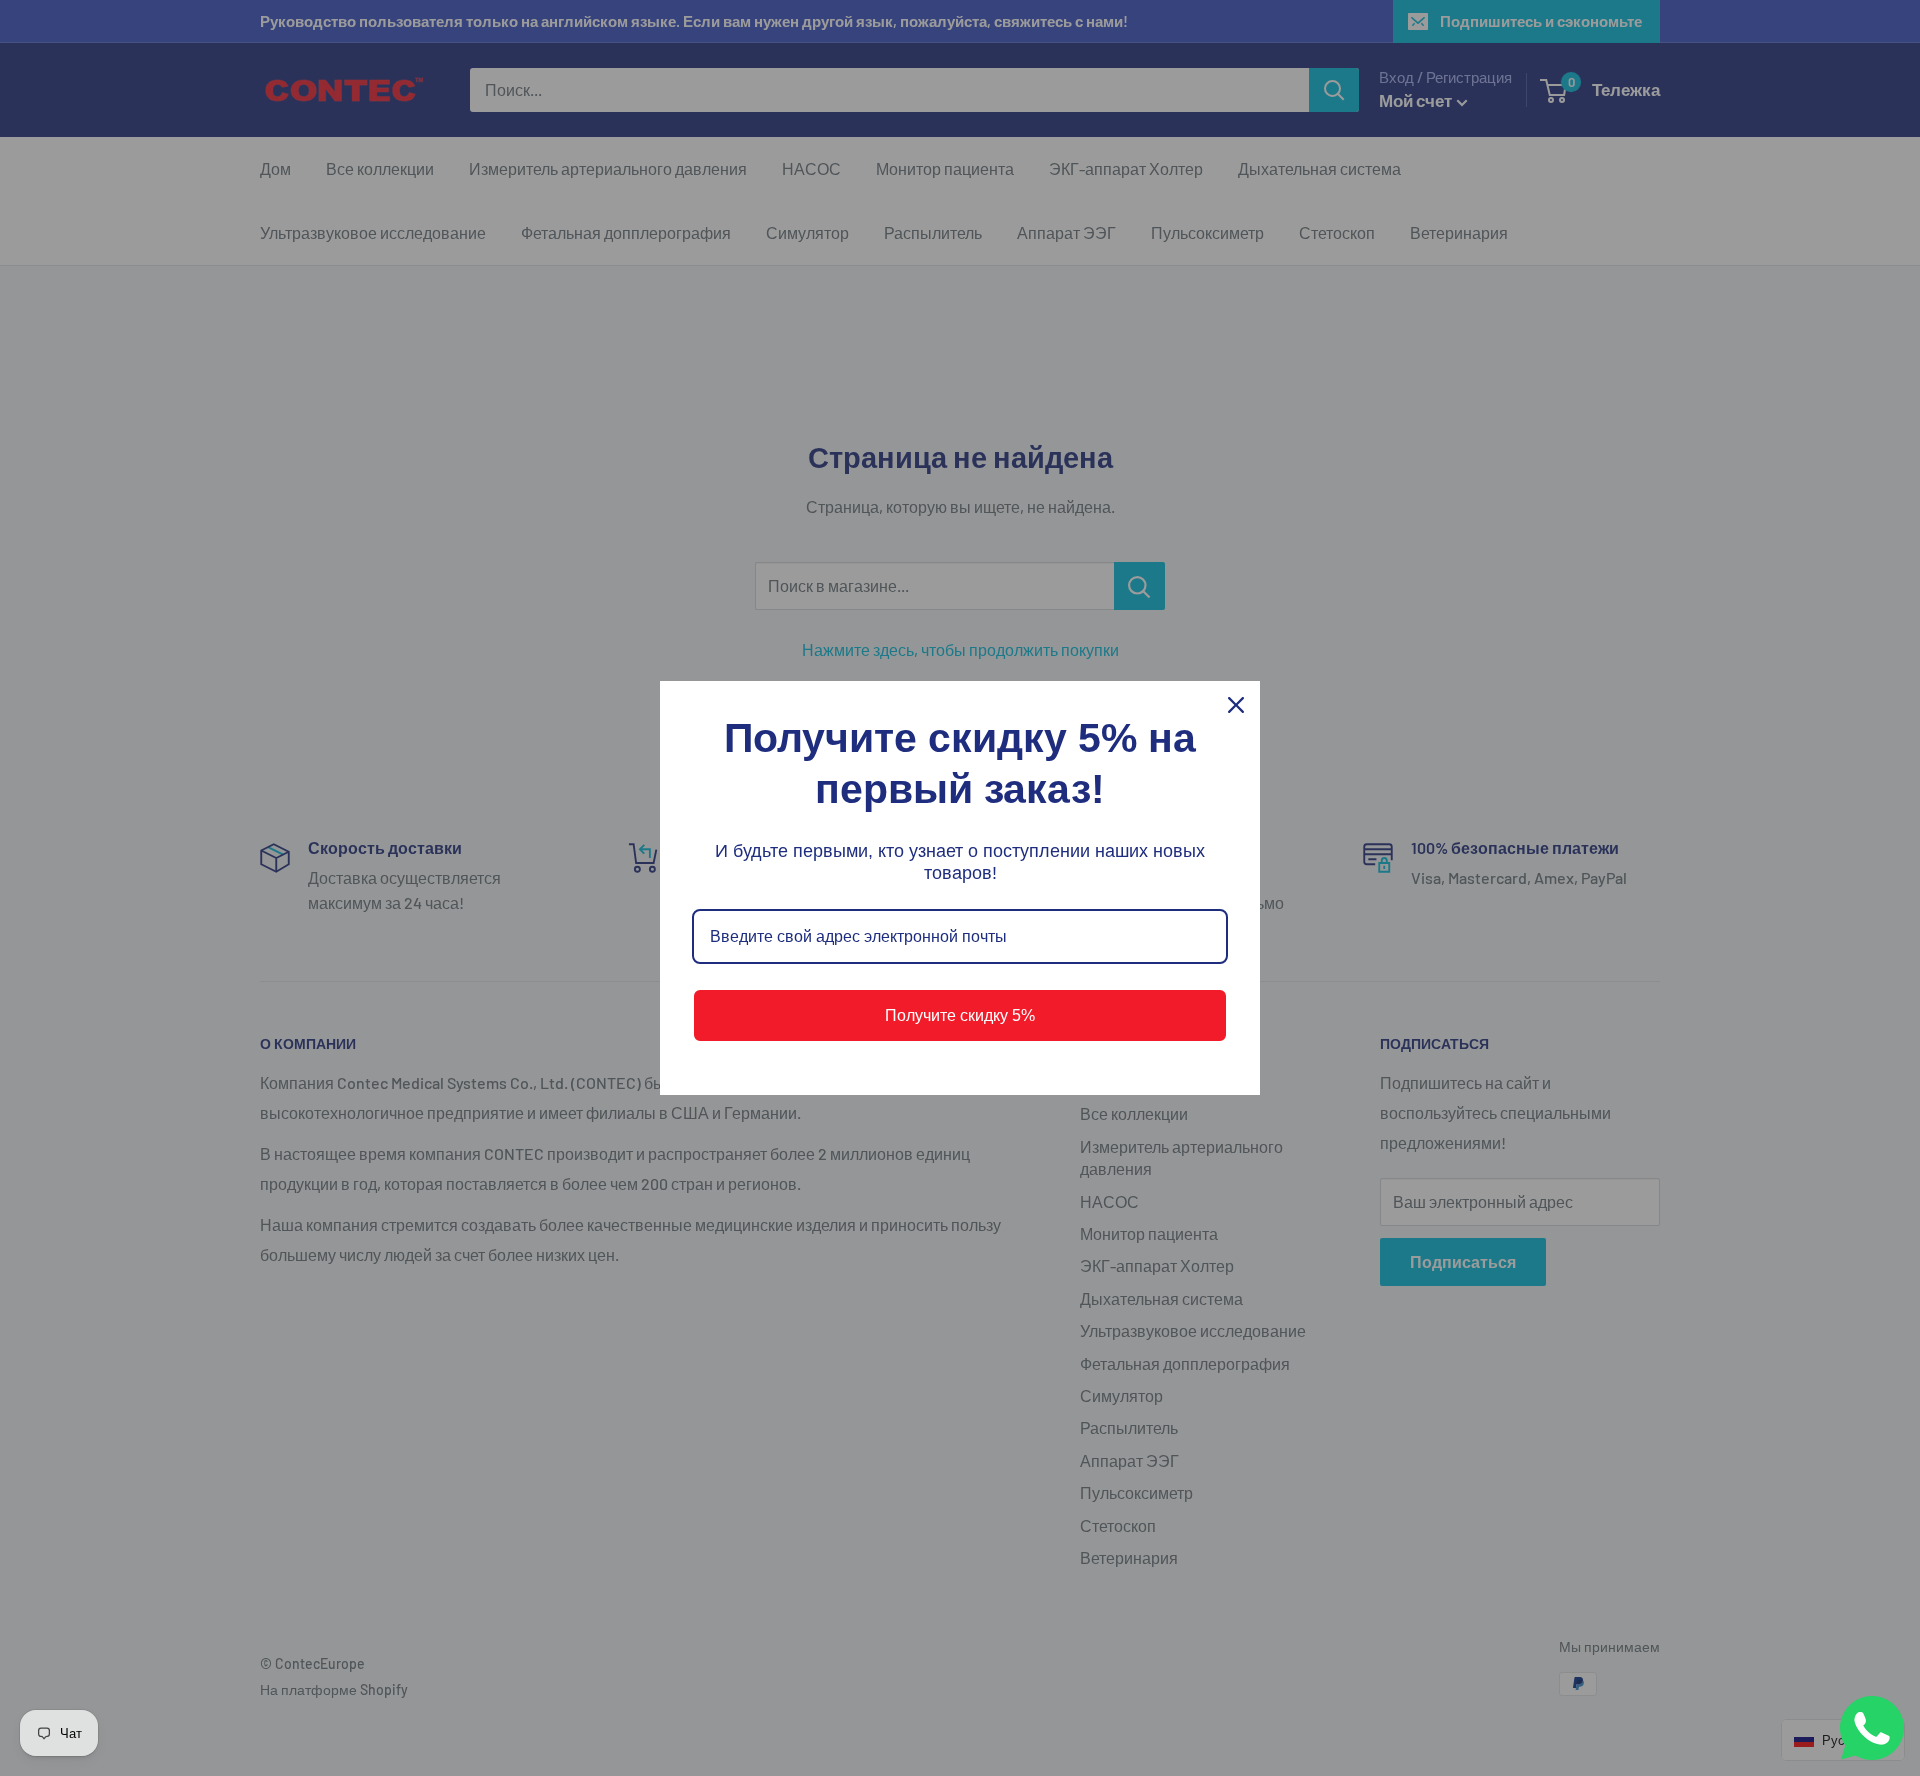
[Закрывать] (1236, 705)
